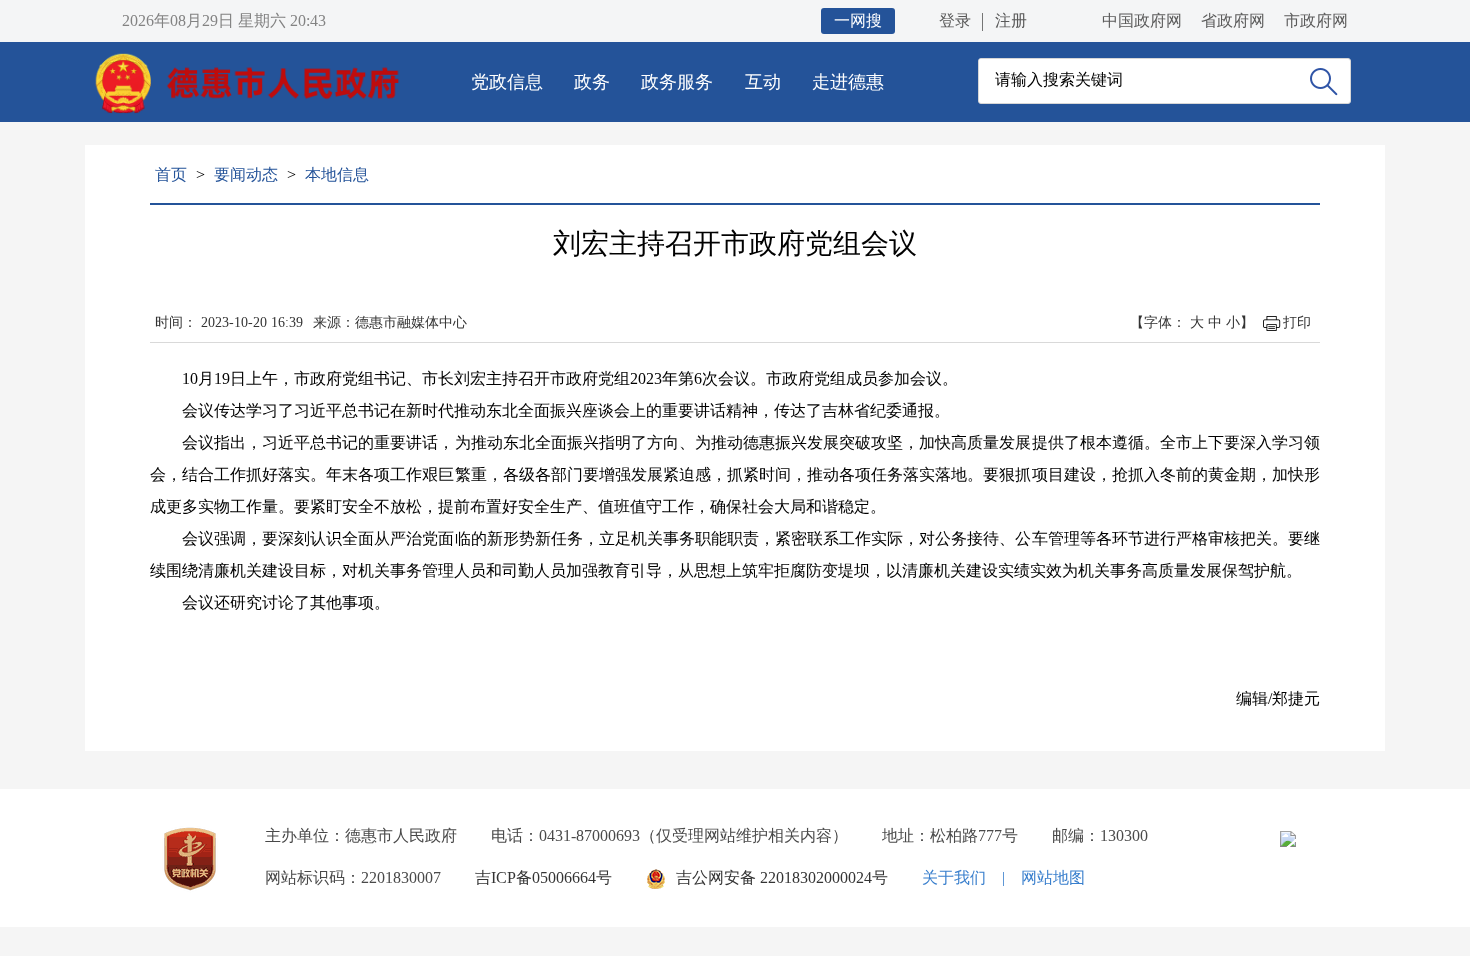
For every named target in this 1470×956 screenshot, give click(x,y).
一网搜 (858, 20)
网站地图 (1053, 877)
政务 (592, 82)
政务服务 (677, 82)
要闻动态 (246, 174)
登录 (955, 20)
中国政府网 (1142, 20)
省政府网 (1233, 20)
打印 (1297, 322)
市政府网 (1316, 20)
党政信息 (507, 82)
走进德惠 (848, 82)
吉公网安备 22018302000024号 (782, 877)
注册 (1011, 20)
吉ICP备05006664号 (543, 877)
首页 (171, 174)
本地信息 (337, 174)
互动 (763, 82)
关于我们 (954, 877)
